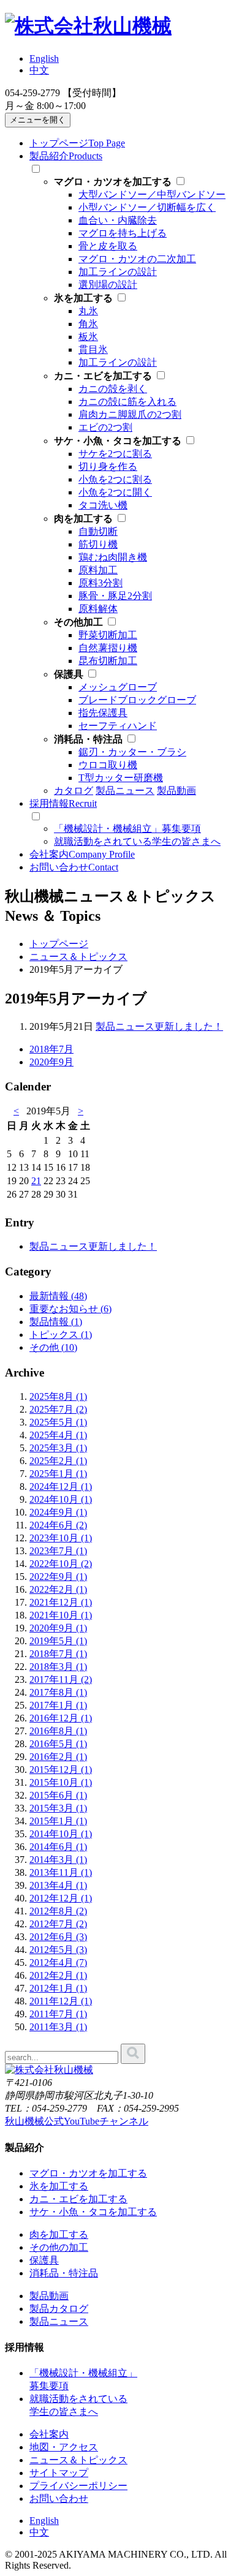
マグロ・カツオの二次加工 (137, 259)
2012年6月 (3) (58, 1937)
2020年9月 (51, 1062)
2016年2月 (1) (58, 1757)
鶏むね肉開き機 (113, 557)
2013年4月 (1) (58, 1885)
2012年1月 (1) (58, 1988)
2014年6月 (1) (58, 1847)
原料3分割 (101, 583)
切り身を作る (108, 466)
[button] (38, 120)
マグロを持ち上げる (123, 233)
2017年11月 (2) (61, 1679)
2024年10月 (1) (61, 1499)
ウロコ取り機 (108, 765)
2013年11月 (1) (61, 1872)
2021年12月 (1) (61, 1602)
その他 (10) (53, 1347)
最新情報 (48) (58, 1296)
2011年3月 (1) (58, 2027)
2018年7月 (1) (58, 1654)
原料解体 (98, 609)
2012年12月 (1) (61, 1898)
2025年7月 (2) (58, 1409)
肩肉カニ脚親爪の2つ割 (130, 414)
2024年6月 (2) (58, 1525)
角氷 (88, 324)
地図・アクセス (64, 2447)
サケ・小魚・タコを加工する (93, 2212)
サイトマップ (59, 2473)
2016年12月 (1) (61, 1718)
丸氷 (88, 311)
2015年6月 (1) (58, 1795)
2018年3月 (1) (58, 1667)
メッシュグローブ (118, 687)
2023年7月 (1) (58, 1551)
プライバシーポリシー (78, 2486)
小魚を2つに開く (115, 492)
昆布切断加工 (108, 661)
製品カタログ (59, 2309)
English (44, 59)
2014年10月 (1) (61, 1834)
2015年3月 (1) (58, 1808)
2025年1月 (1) (58, 1474)
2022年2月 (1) (58, 1589)
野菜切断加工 (108, 635)
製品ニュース (59, 2321)
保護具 (44, 2260)
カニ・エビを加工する (78, 2199)
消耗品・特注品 (64, 2273)
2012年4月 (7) (58, 1962)
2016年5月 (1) (58, 1744)
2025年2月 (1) (58, 1461)
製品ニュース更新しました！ (159, 1026)
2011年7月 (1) (58, 2014)
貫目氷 (93, 349)
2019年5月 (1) (58, 1641)
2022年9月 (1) (58, 1577)
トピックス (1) (61, 1335)
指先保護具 (103, 713)
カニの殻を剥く (113, 389)
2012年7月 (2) (58, 1924)
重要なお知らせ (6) (70, 1309)
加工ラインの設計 (118, 272)
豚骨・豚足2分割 (115, 596)
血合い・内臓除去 (118, 220)
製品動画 (49, 2296)
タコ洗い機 (103, 505)
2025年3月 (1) (58, 1448)
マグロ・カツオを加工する (88, 2173)
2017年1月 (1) (58, 1705)
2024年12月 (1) (61, 1486)
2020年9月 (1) (58, 1628)
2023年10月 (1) (61, 1538)
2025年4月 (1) (58, 1435)
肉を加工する (59, 2234)
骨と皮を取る (108, 246)
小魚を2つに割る (115, 479)
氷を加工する (59, 2186)
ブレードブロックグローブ (137, 700)
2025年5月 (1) (58, 1422)
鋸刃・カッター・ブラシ (132, 752)
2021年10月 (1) (61, 1615)
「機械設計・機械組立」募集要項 (127, 829)
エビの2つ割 (105, 427)
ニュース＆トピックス (78, 2460)
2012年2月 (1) (58, 1975)
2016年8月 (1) (58, 1731)
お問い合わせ (59, 2499)
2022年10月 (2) (61, 1564)
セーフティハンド (118, 726)
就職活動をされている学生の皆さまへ (137, 841)
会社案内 (49, 2434)
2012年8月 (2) (58, 1911)
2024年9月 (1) (58, 1512)
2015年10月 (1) (61, 1782)
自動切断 (98, 531)
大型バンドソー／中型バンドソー (152, 195)
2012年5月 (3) (58, 1950)
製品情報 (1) (56, 1322)
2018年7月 (51, 1049)
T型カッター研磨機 (121, 778)
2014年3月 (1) (58, 1860)
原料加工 (98, 570)
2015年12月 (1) (61, 1770)
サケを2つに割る (115, 454)
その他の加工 (59, 2247)
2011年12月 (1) (61, 2001)
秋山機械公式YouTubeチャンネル (77, 2121)
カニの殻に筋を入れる (127, 402)
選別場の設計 (108, 285)
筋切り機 (98, 544)
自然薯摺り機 (108, 648)
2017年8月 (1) (58, 1692)
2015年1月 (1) (58, 1821)
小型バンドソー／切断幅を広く (147, 207)
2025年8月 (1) (58, 1396)
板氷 (88, 337)
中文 (39, 70)
